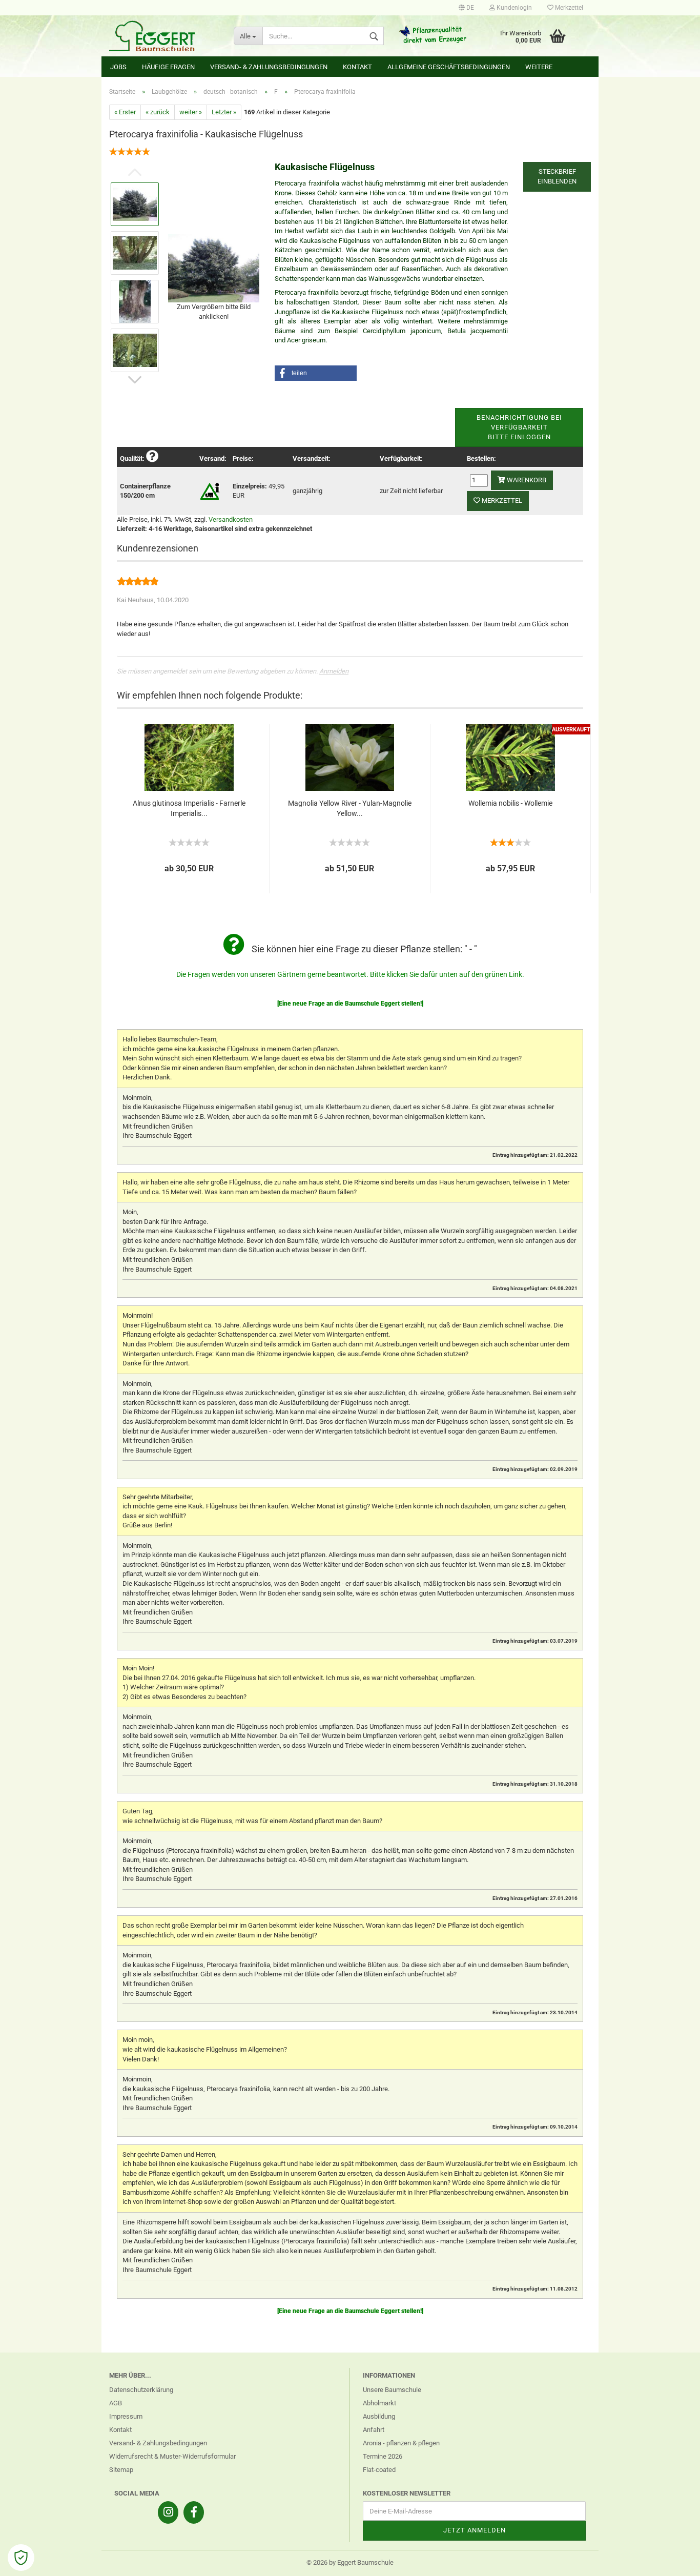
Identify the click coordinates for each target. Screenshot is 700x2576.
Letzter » (224, 112)
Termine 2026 (383, 2456)
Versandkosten (231, 519)
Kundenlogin (513, 8)
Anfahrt (374, 2430)
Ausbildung (379, 2416)
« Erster (125, 112)
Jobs (118, 67)
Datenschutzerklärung (141, 2390)
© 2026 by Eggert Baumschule (350, 2562)
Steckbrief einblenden (557, 176)
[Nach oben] (672, 2561)
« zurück (158, 112)
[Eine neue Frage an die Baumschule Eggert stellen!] (350, 1004)
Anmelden (334, 671)
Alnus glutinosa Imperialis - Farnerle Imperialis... (189, 808)
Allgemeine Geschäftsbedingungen (449, 67)
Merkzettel (568, 8)
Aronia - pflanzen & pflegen (401, 2443)
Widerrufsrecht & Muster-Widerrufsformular (172, 2456)
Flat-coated (379, 2470)
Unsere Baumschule (392, 2390)
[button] (316, 373)
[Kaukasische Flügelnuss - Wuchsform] (214, 267)
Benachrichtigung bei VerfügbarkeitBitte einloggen (519, 427)
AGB (116, 2403)
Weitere (539, 67)
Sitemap (121, 2470)
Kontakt (357, 67)
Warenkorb (526, 480)
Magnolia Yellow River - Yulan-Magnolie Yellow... (350, 808)
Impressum (126, 2416)
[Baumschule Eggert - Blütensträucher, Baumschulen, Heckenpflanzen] (164, 36)
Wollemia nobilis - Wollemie (510, 803)
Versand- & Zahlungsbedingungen (269, 67)
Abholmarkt (379, 2403)
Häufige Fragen (168, 67)
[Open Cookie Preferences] (21, 2558)
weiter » (191, 112)
